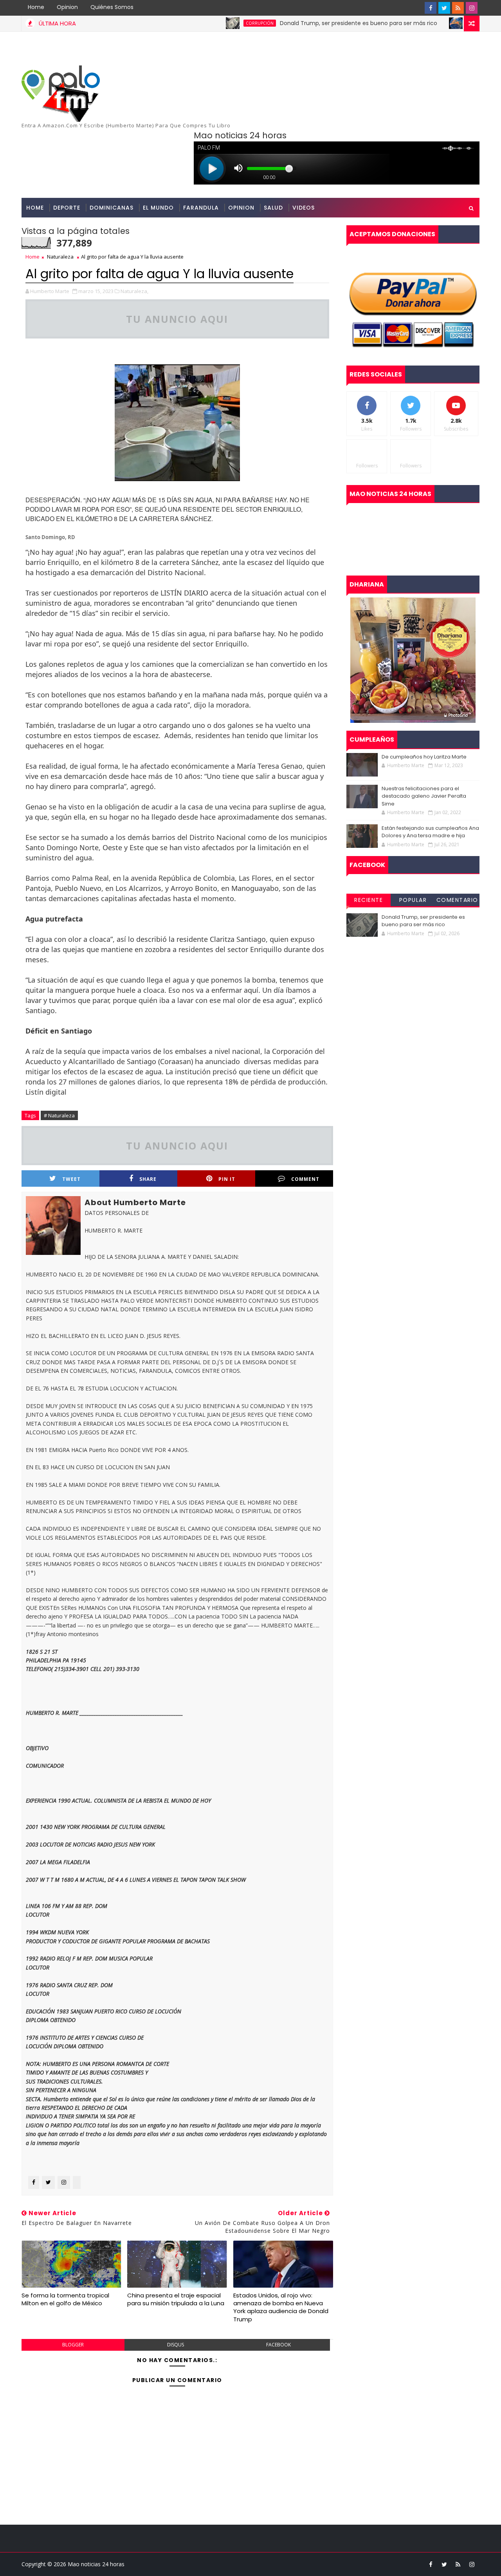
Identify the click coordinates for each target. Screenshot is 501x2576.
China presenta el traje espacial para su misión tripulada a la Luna (176, 2299)
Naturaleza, (134, 291)
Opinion (67, 7)
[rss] (458, 8)
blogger (73, 2345)
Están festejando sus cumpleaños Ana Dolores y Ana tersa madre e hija (430, 832)
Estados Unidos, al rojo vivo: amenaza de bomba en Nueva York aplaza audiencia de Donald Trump (281, 2307)
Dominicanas (112, 208)
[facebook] (431, 8)
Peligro (428, 23)
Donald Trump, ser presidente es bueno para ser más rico (309, 23)
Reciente (369, 900)
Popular (413, 900)
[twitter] (444, 8)
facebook (278, 2345)
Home (36, 7)
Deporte (67, 208)
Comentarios (457, 901)
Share (148, 1179)
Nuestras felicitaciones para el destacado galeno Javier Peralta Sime (424, 796)
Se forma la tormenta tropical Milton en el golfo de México (65, 2299)
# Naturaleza (59, 1115)
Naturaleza (60, 257)
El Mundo (158, 208)
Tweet (71, 1179)
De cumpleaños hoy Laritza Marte (424, 757)
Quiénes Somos (112, 7)
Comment (305, 1179)
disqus (176, 2345)
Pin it (227, 1179)
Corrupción (210, 23)
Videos (304, 208)
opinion (241, 208)
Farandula (201, 208)
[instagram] (472, 8)
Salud (273, 208)
